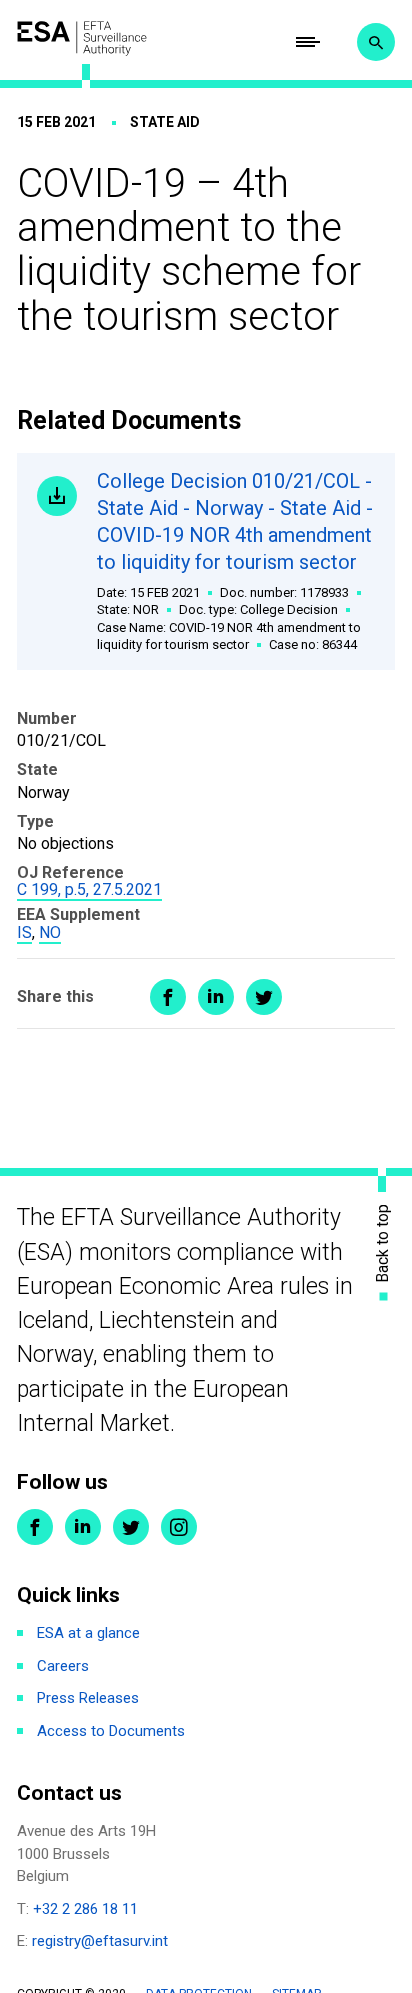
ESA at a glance (88, 1633)
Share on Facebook (168, 997)
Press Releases (88, 1698)
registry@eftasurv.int (100, 1941)
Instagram (179, 1527)
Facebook (35, 1527)
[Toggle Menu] (308, 42)
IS (24, 932)
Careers (63, 1666)
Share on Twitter (264, 997)
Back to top (383, 1243)
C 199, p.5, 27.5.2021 (89, 889)
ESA (82, 38)
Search (376, 42)
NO (50, 932)
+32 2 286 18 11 (85, 1909)
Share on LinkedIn (216, 997)
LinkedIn (83, 1527)
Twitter (131, 1527)
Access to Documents (111, 1731)
